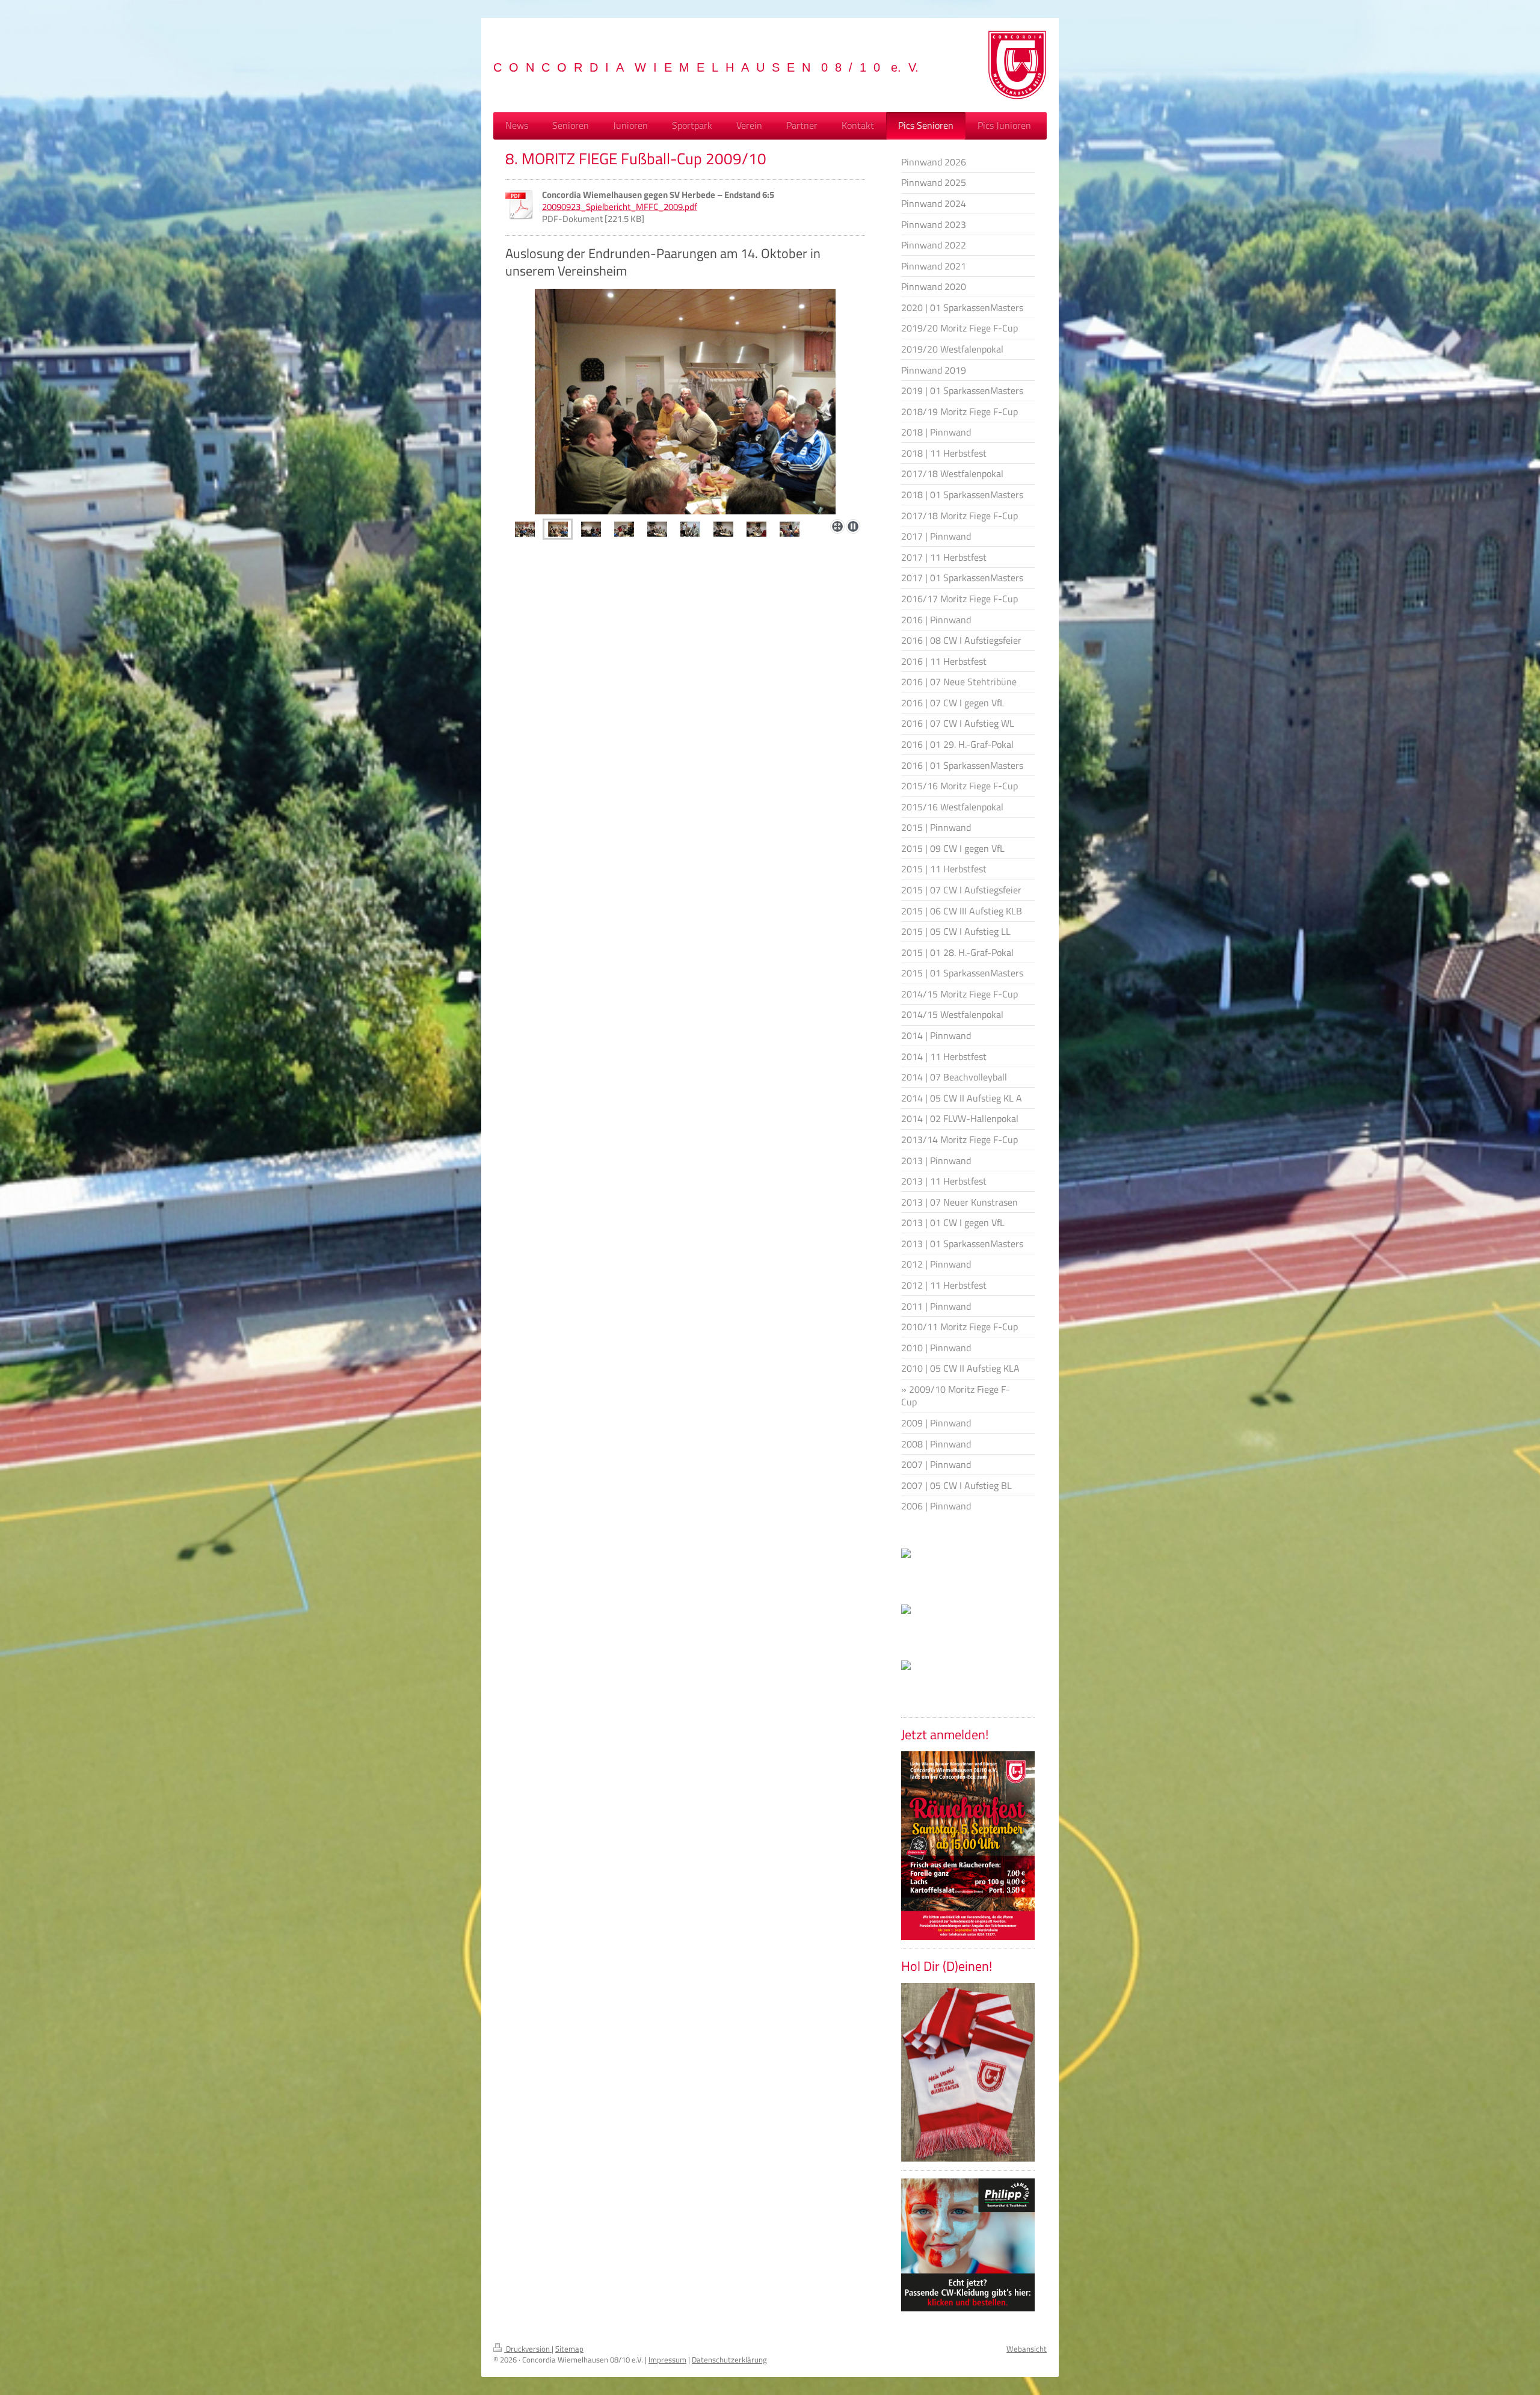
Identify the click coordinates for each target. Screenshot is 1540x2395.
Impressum (667, 2360)
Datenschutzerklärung (729, 2360)
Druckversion (528, 2349)
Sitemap (569, 2349)
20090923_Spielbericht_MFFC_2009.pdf (620, 207)
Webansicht (1027, 2349)
